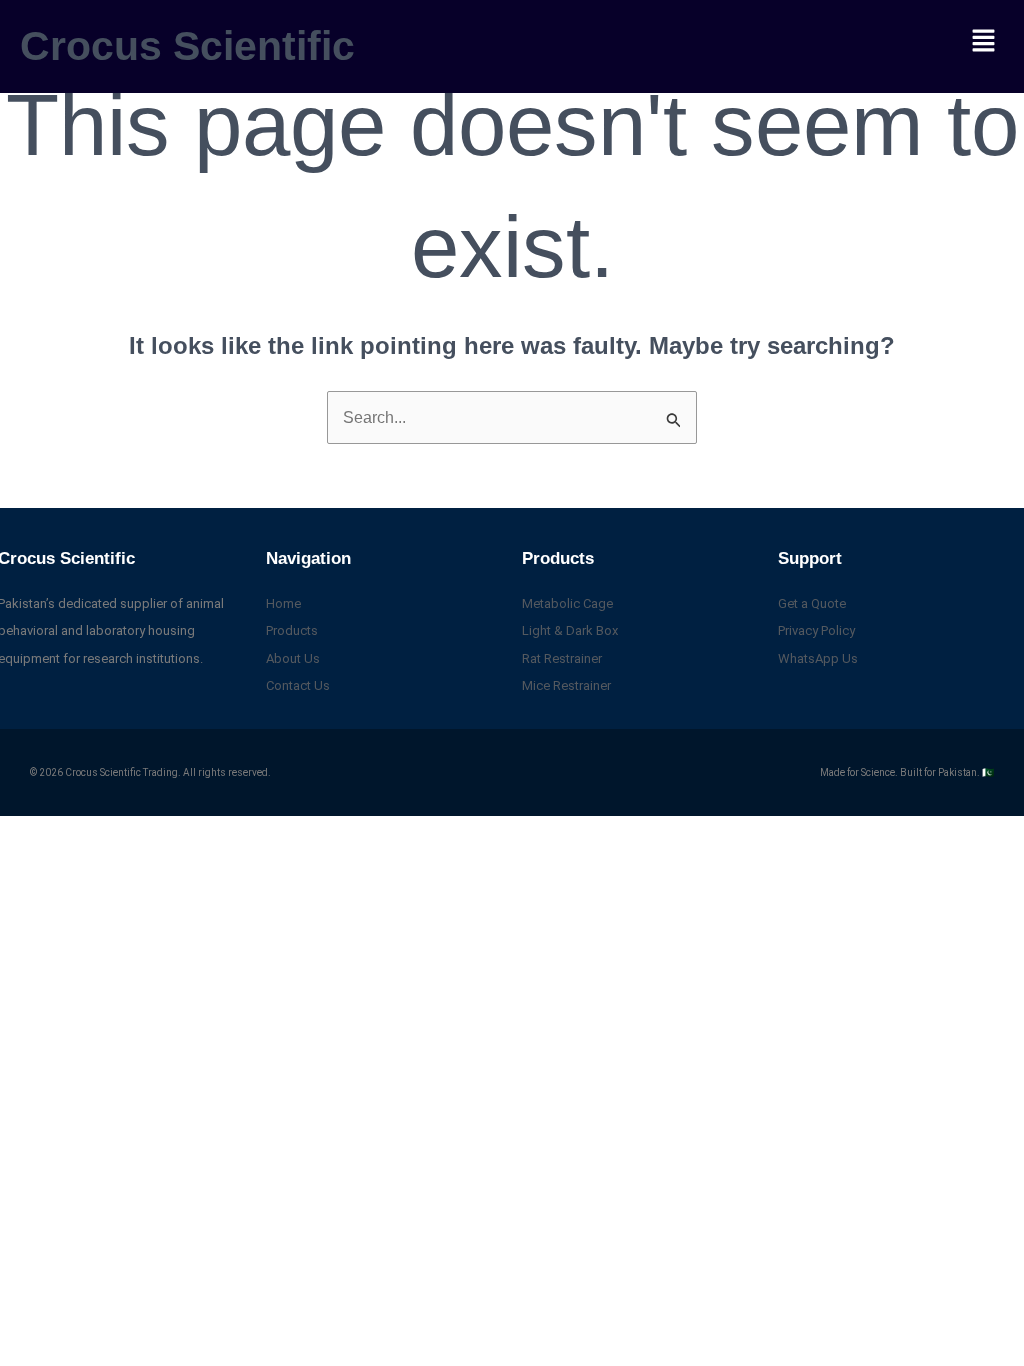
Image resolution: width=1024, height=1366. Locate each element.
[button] (984, 42)
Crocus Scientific (187, 46)
